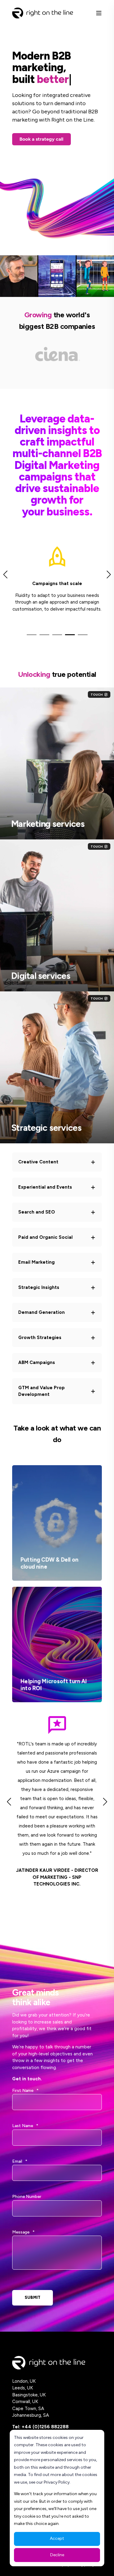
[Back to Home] (43, 13)
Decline (57, 2555)
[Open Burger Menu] (99, 13)
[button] (32, 635)
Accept (57, 2538)
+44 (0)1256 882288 (45, 2427)
